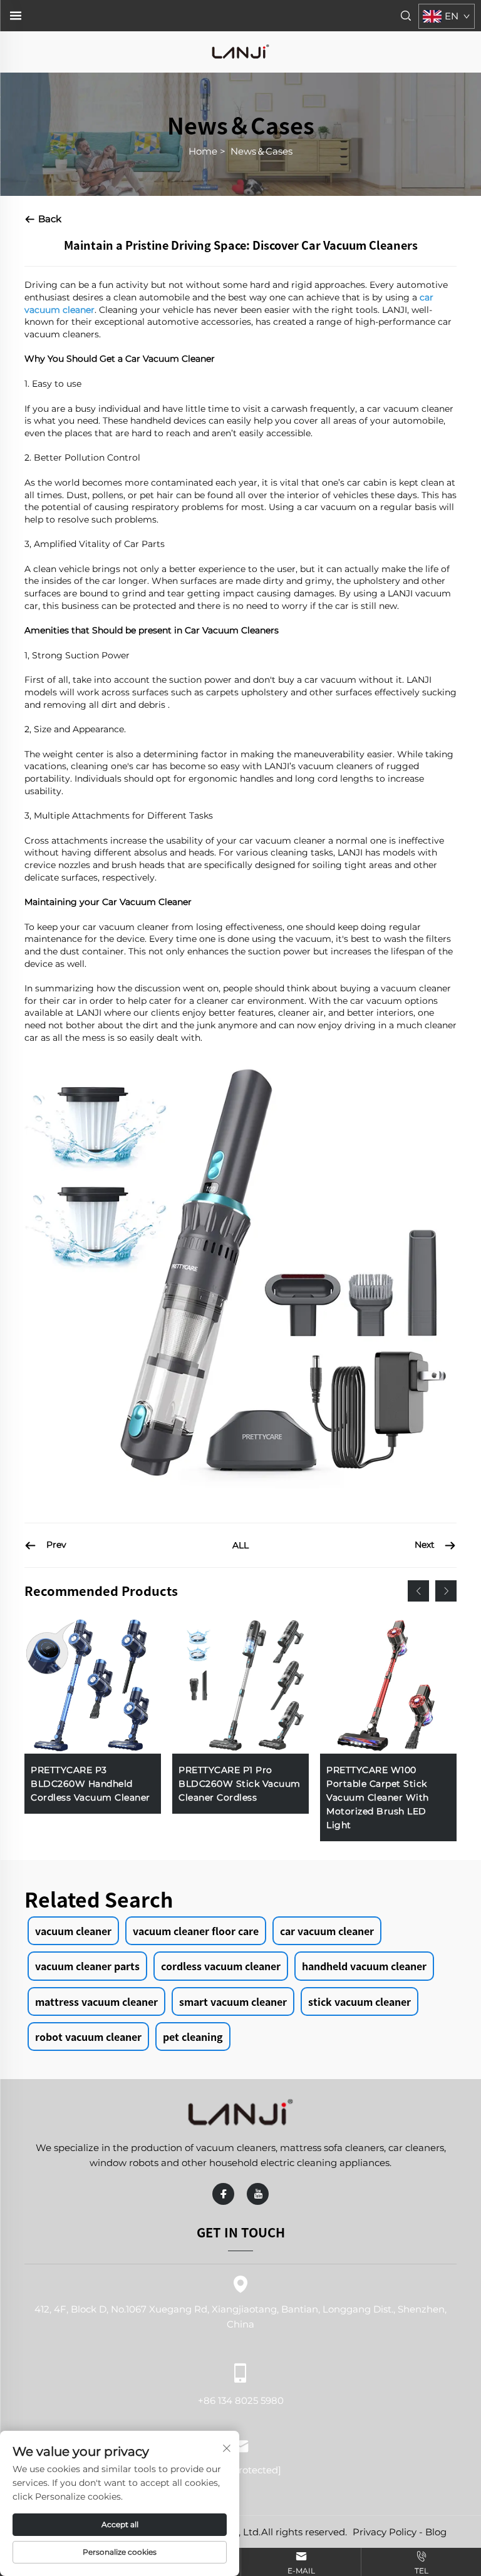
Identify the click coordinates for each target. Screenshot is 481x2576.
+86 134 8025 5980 (241, 2400)
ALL (240, 1545)
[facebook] (223, 2194)
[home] (240, 51)
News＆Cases (261, 151)
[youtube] (258, 2194)
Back (49, 219)
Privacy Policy (385, 2532)
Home (203, 151)
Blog (436, 2532)
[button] (418, 1591)
